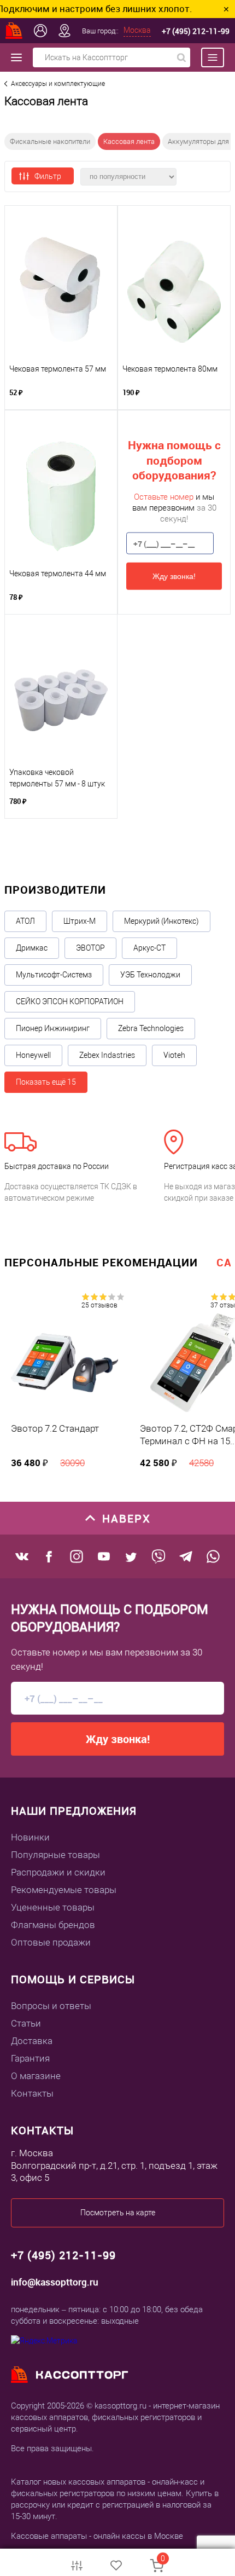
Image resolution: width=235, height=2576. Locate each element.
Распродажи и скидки (58, 1872)
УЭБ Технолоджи (150, 975)
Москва (137, 30)
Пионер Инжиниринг (53, 1028)
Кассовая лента (129, 141)
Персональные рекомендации (101, 1262)
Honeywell (33, 1055)
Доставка (32, 2041)
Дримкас (32, 948)
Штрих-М (80, 921)
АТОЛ (25, 921)
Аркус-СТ (149, 948)
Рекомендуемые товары (64, 1890)
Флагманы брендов (53, 1925)
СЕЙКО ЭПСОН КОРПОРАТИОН (70, 1002)
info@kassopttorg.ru (55, 2282)
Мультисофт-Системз (54, 975)
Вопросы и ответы (51, 2006)
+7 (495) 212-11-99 (196, 31)
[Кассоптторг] (14, 31)
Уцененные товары (53, 1907)
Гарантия (30, 2058)
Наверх (127, 1518)
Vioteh (174, 1055)
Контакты (32, 2093)
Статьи (26, 2023)
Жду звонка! (174, 576)
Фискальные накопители (50, 141)
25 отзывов (99, 1305)
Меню (207, 57)
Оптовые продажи (51, 1942)
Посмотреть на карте (118, 2213)
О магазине (36, 2076)
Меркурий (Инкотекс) (161, 921)
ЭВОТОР (90, 948)
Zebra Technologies (151, 1028)
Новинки (30, 1837)
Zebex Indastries (107, 1055)
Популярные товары (55, 1855)
